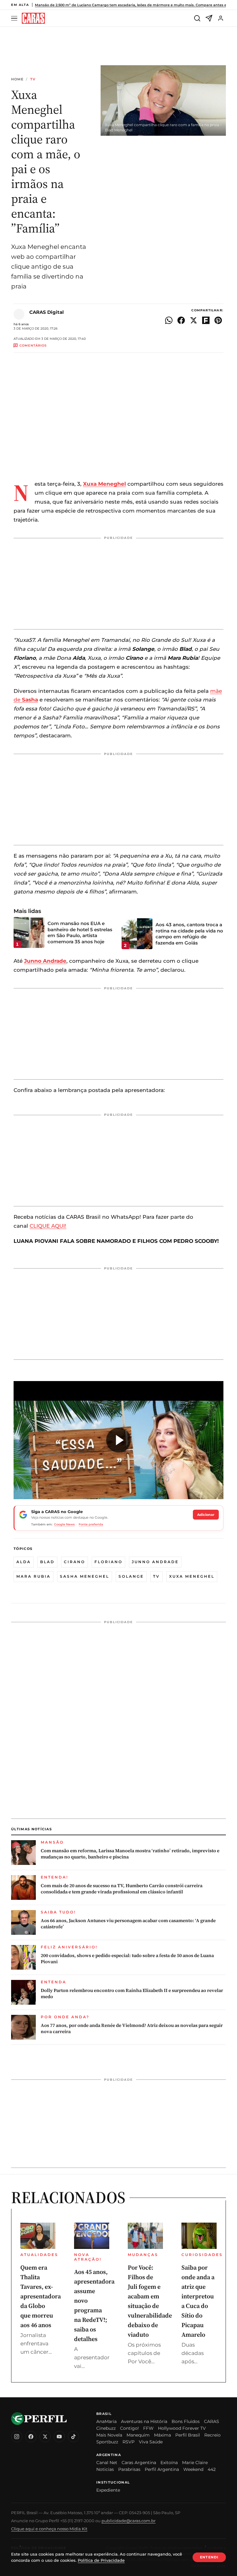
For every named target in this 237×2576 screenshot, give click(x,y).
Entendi (209, 2557)
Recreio (212, 2435)
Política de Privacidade (101, 2560)
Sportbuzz (107, 2442)
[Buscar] (197, 18)
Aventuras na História (144, 2421)
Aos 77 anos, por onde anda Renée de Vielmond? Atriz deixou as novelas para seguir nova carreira (132, 2028)
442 (212, 2469)
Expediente (108, 2490)
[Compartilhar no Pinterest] (218, 320)
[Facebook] (31, 2437)
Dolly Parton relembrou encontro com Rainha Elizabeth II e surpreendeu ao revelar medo (132, 1994)
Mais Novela (109, 2435)
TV (33, 79)
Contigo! (129, 2428)
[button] (118, 1440)
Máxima (162, 2435)
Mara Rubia (33, 1576)
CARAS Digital (47, 312)
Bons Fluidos (186, 2421)
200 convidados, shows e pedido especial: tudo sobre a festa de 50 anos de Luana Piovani (127, 1959)
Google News (64, 1524)
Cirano (75, 1562)
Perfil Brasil (188, 2435)
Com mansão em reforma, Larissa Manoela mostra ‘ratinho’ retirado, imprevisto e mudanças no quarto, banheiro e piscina (130, 1854)
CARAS (212, 2421)
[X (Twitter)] (45, 2437)
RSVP (129, 2442)
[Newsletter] (209, 18)
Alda (24, 1562)
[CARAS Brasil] (33, 18)
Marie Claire (195, 2463)
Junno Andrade (155, 1562)
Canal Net (107, 2463)
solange (131, 1576)
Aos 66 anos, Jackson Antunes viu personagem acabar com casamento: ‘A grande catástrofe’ (128, 1924)
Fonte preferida (91, 1524)
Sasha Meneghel (85, 1576)
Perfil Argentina (162, 2469)
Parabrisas (129, 2469)
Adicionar (206, 1515)
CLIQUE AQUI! (48, 1226)
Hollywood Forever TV (182, 2428)
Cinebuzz (106, 2428)
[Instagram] (17, 2437)
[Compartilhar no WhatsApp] (169, 320)
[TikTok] (73, 2437)
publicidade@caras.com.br (129, 2521)
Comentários (33, 345)
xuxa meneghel (192, 1576)
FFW (148, 2428)
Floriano (108, 1562)
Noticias (105, 2469)
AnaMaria (106, 2421)
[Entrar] (221, 18)
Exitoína (169, 2463)
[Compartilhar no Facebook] (181, 320)
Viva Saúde (151, 2442)
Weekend (193, 2469)
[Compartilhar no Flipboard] (206, 320)
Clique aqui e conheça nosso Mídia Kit (49, 2529)
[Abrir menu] (15, 18)
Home (17, 79)
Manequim (138, 2435)
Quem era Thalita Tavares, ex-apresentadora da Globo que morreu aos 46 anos (41, 2296)
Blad (47, 1562)
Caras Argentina (139, 2463)
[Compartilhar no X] (193, 320)
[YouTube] (59, 2437)
